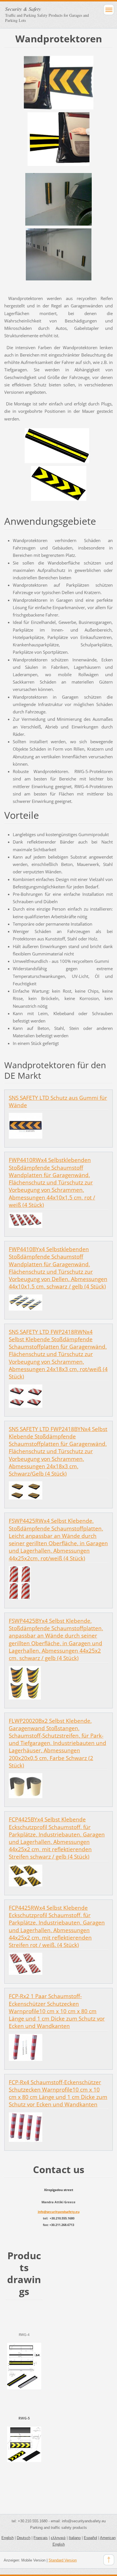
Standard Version (63, 2560)
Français (41, 2538)
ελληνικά (58, 2538)
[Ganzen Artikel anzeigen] (26, 1125)
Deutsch (24, 2538)
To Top (109, 2560)
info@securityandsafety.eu (59, 2212)
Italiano (75, 2538)
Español (90, 2538)
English (8, 2538)
